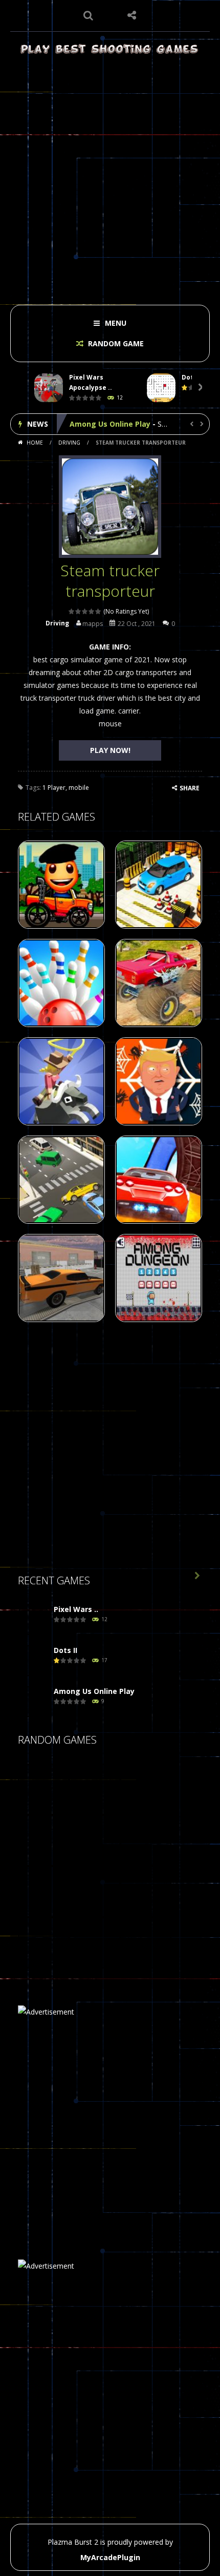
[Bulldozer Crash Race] (95, 1840)
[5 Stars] (98, 611)
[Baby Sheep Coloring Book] (95, 1788)
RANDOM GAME (115, 343)
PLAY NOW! (110, 750)
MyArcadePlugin (110, 2557)
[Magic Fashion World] (146, 1840)
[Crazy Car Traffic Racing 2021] (43, 1788)
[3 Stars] (85, 611)
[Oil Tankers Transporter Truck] (146, 1891)
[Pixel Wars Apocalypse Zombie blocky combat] (33, 1620)
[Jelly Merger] (43, 1840)
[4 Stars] (92, 611)
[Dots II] (33, 1661)
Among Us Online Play (110, 424)
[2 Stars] (79, 611)
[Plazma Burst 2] (110, 48)
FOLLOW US (132, 15)
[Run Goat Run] (43, 1942)
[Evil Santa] (95, 1891)
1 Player (54, 788)
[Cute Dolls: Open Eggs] (95, 1942)
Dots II (65, 1650)
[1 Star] (72, 611)
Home (35, 443)
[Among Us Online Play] (33, 1702)
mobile (79, 788)
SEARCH (88, 15)
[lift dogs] (43, 1891)
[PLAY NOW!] (49, 388)
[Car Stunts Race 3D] (146, 1788)
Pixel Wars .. (76, 1609)
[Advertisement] (110, 177)
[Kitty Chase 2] (146, 1942)
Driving (69, 443)
